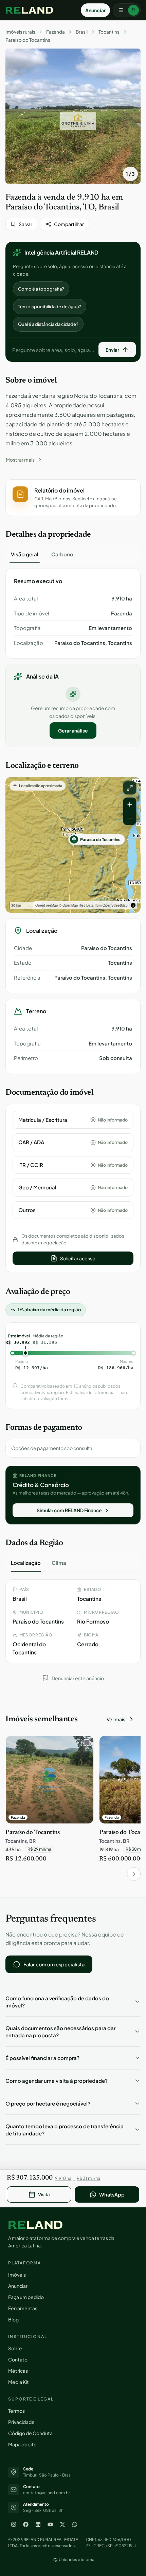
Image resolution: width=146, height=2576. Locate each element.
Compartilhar (69, 224)
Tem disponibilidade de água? (50, 307)
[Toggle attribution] (133, 905)
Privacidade (21, 2422)
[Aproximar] (130, 804)
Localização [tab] (26, 1563)
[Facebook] (26, 2524)
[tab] (25, 554)
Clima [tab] (59, 1563)
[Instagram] (14, 2524)
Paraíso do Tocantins (28, 40)
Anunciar (95, 10)
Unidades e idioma (77, 2560)
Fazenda (56, 32)
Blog (13, 2319)
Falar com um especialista (54, 1964)
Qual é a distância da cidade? (48, 324)
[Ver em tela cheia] (130, 788)
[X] (62, 2524)
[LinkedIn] (38, 2524)
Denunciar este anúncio (78, 1678)
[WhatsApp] (75, 2524)
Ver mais (116, 1719)
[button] (73, 498)
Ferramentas (23, 2308)
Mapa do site (22, 2444)
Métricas (18, 2371)
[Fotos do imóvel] (73, 116)
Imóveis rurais (20, 32)
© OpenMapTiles (72, 905)
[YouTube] (50, 2524)
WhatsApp (112, 2194)
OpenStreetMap (115, 905)
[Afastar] (130, 818)
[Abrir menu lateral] (127, 10)
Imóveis (17, 2275)
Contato (18, 2359)
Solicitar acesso (78, 1258)
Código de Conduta (30, 2433)
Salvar (25, 224)
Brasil (82, 32)
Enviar (112, 350)
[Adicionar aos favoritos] (85, 1744)
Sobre (15, 2348)
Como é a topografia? (41, 289)
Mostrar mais (20, 460)
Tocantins (109, 32)
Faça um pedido (26, 2297)
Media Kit (19, 2382)
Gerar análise (73, 730)
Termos (16, 2411)
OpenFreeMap (47, 905)
